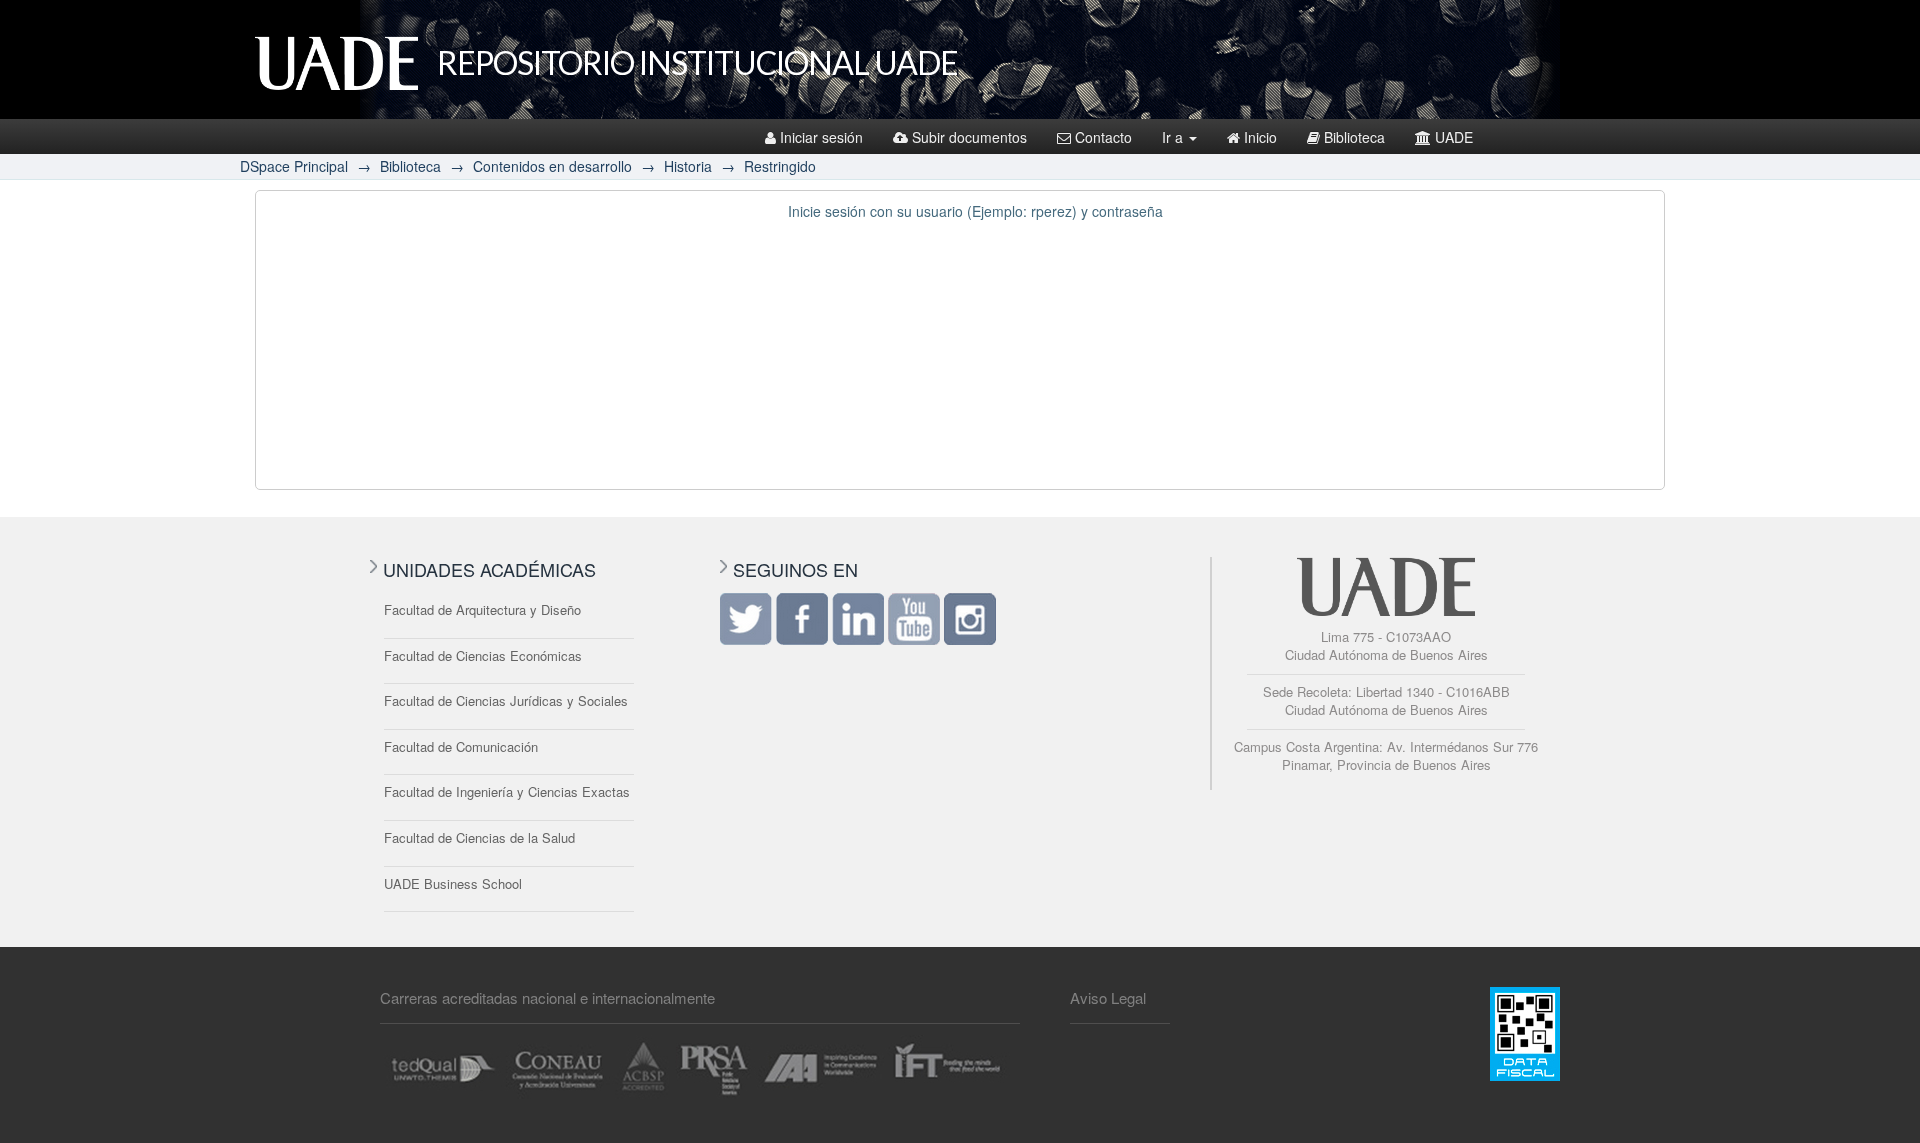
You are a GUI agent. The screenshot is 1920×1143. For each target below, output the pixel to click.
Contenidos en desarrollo (552, 166)
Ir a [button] (1174, 137)
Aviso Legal (1108, 997)
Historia (688, 166)
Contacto (1103, 137)
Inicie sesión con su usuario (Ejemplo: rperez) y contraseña (975, 211)
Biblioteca (1354, 137)
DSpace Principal (294, 166)
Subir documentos (969, 137)
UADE (1454, 137)
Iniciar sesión (821, 137)
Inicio (1260, 137)
